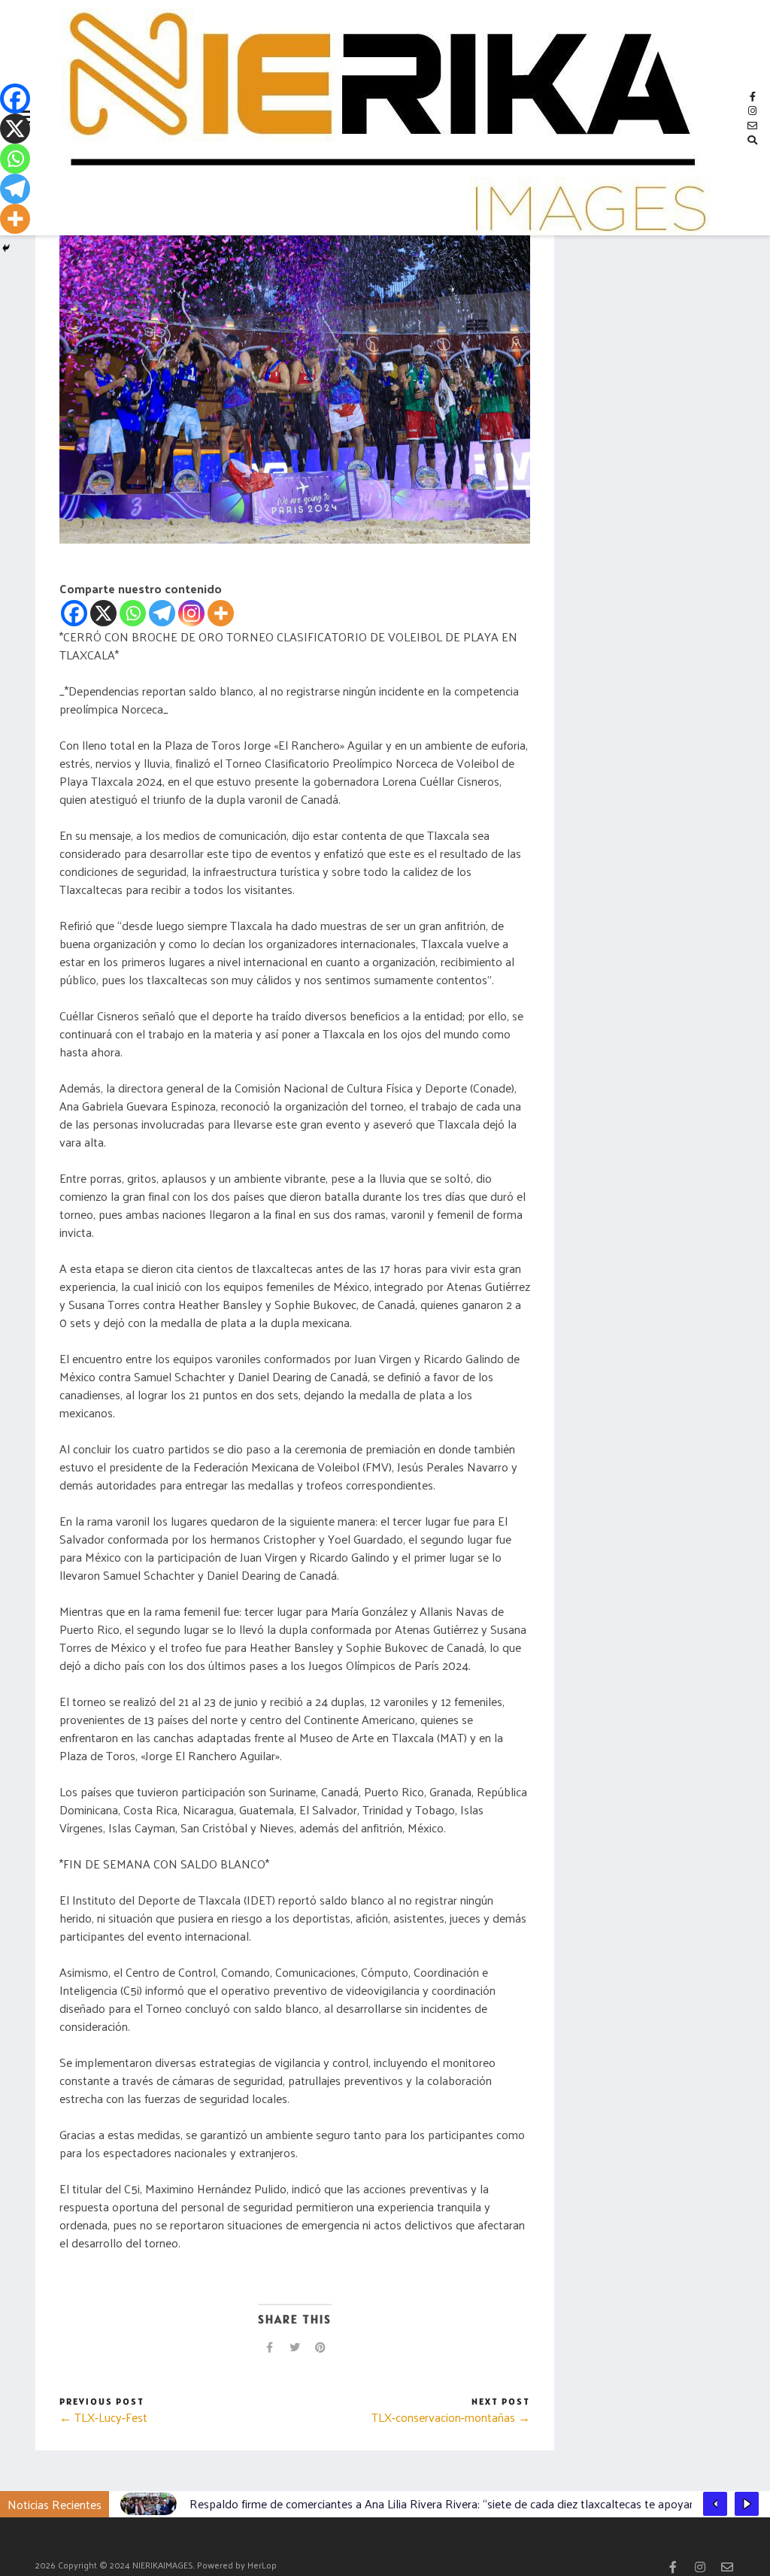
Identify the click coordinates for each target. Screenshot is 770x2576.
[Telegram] (162, 613)
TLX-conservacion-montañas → (451, 2417)
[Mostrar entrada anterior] (715, 2504)
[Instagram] (191, 613)
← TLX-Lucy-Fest (103, 2417)
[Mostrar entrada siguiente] (747, 2504)
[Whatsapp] (133, 613)
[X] (103, 613)
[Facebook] (74, 613)
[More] (221, 613)
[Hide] (6, 248)
